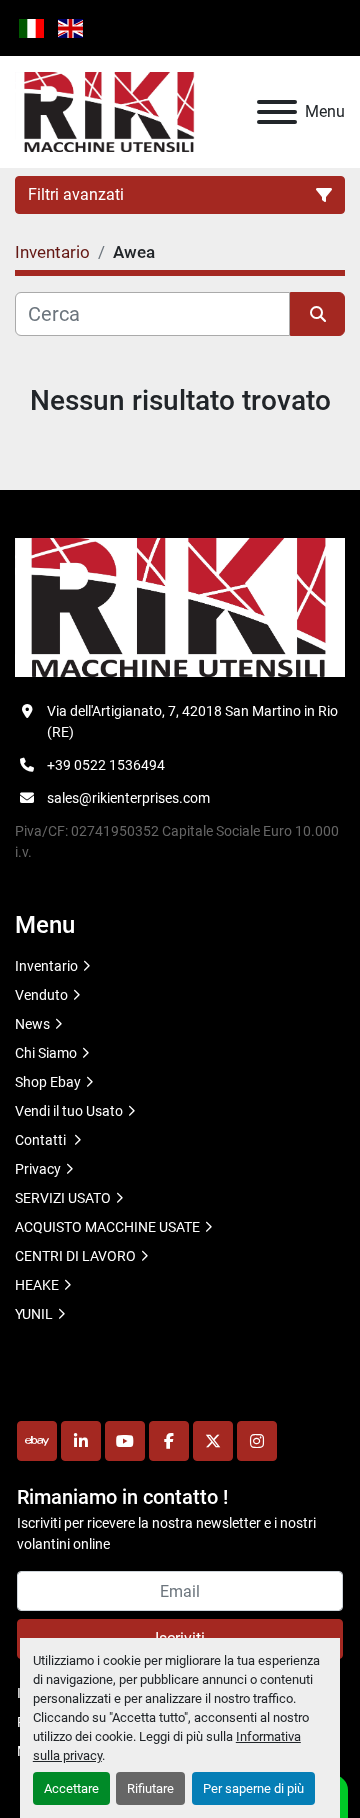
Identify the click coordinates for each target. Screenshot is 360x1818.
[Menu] (277, 112)
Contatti (42, 1140)
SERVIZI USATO (63, 1198)
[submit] (317, 314)
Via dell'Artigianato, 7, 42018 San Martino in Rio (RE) (192, 721)
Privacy (38, 1169)
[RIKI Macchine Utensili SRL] (180, 606)
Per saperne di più (253, 1788)
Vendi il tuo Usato (69, 1111)
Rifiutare (150, 1788)
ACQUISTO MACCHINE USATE (107, 1227)
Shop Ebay (48, 1082)
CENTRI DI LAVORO (75, 1256)
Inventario (46, 966)
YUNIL (34, 1314)
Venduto (41, 995)
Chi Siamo (46, 1053)
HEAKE (37, 1285)
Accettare (71, 1788)
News (32, 1024)
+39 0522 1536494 (106, 765)
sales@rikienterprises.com (128, 798)
